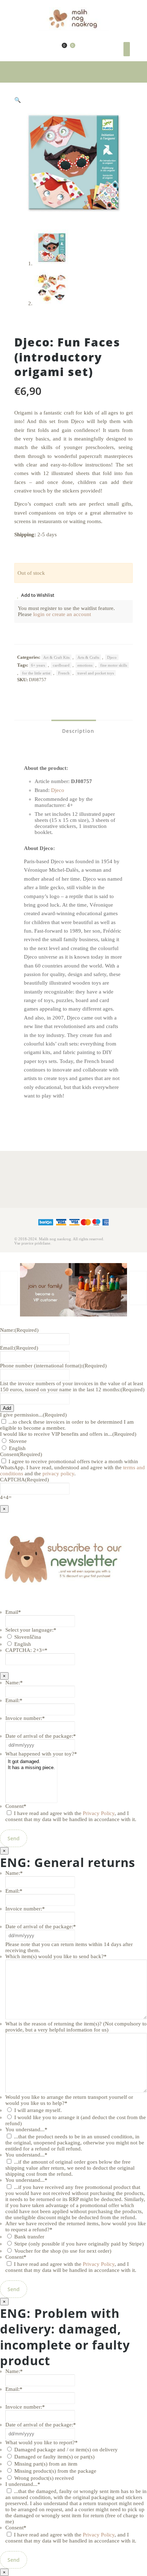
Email (13, 1612)
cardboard (61, 665)
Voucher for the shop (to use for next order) (63, 2251)
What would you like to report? (42, 2442)
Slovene (18, 1441)
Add (7, 1408)
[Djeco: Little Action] (9, 1288)
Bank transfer (29, 2237)
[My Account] (50, 49)
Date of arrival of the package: (41, 1736)
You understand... (26, 2129)
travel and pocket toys (96, 673)
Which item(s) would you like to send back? (56, 1956)
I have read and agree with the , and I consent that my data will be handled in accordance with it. (71, 1816)
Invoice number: (25, 1718)
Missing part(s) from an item (46, 2464)
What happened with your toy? (41, 1754)
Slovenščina (28, 1637)
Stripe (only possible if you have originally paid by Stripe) (79, 2244)
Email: (19, 1348)
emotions (85, 665)
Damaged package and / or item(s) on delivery (66, 2450)
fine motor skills (114, 665)
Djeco (112, 657)
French (64, 673)
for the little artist (36, 673)
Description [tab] (77, 731)
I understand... (23, 2484)
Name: (19, 1330)
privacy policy (58, 1474)
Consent (16, 1806)
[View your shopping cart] (69, 49)
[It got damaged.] (31, 1762)
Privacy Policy (99, 1813)
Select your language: (31, 1630)
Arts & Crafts (88, 657)
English (17, 1448)
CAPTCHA (24, 1480)
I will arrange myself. (38, 2110)
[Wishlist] (59, 49)
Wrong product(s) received (44, 2478)
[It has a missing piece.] (31, 1768)
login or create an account (62, 614)
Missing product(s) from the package (55, 2471)
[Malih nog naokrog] (73, 19)
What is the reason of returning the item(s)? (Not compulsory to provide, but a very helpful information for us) (76, 2027)
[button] (18, 100)
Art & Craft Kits (56, 657)
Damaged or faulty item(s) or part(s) (54, 2457)
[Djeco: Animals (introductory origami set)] (138, 1288)
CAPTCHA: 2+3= (26, 1650)
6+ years (38, 665)
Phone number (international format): (53, 1366)
